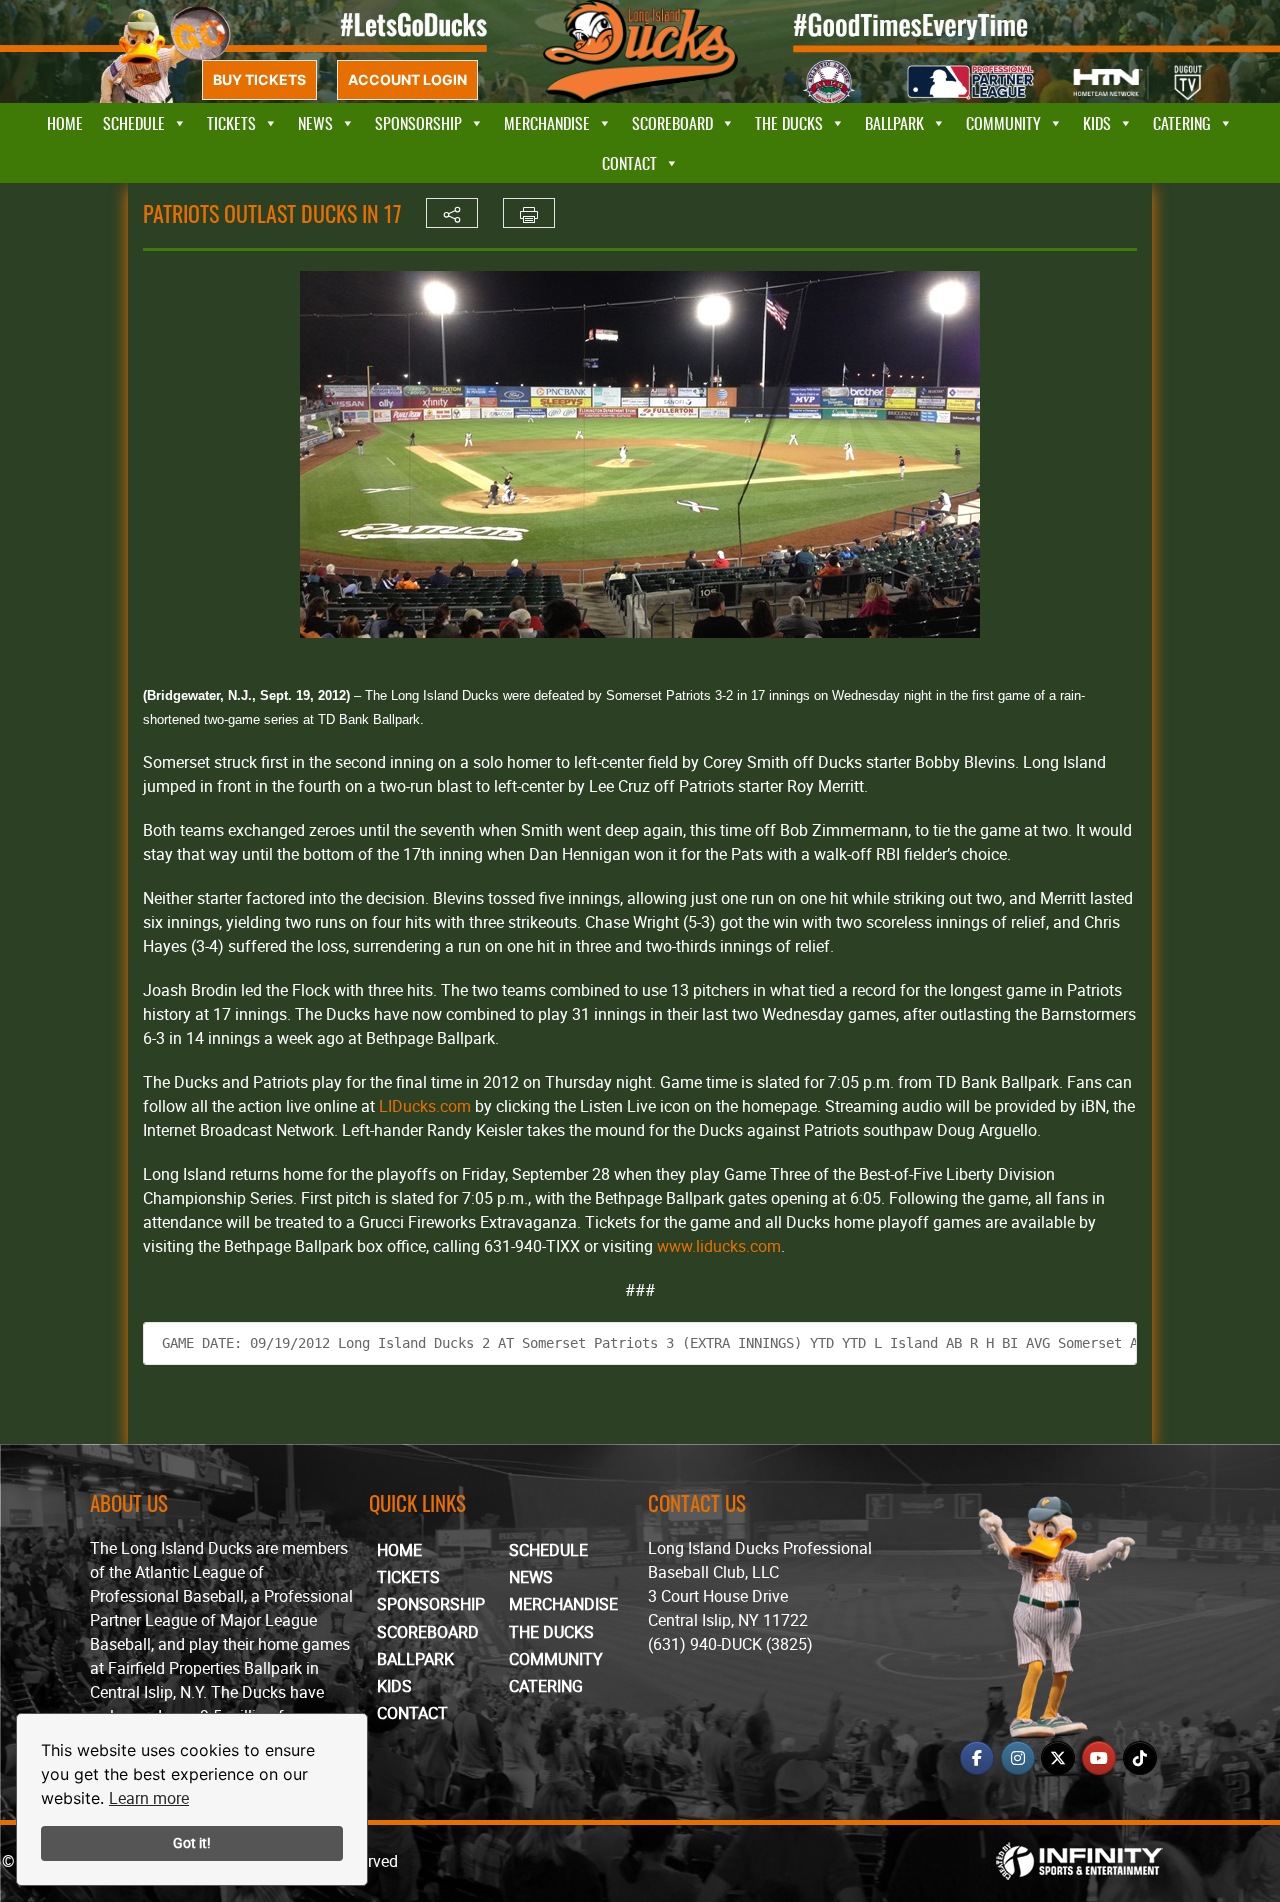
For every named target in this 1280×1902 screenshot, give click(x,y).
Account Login (407, 79)
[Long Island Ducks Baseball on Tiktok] (1140, 1758)
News (315, 123)
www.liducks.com (719, 1246)
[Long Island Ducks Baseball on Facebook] (977, 1758)
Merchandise (547, 123)
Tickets (231, 123)
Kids (1097, 123)
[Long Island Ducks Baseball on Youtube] (1099, 1758)
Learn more (149, 1798)
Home (65, 123)
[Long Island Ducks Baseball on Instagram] (1018, 1758)
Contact (629, 163)
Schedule (134, 123)
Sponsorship (418, 123)
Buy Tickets (259, 79)
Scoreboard (672, 123)
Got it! (192, 1842)
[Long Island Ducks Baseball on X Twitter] (1058, 1758)
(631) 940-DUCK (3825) (730, 1644)
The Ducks (789, 123)
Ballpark (894, 123)
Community (1003, 123)
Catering (1182, 123)
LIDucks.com (425, 1106)
